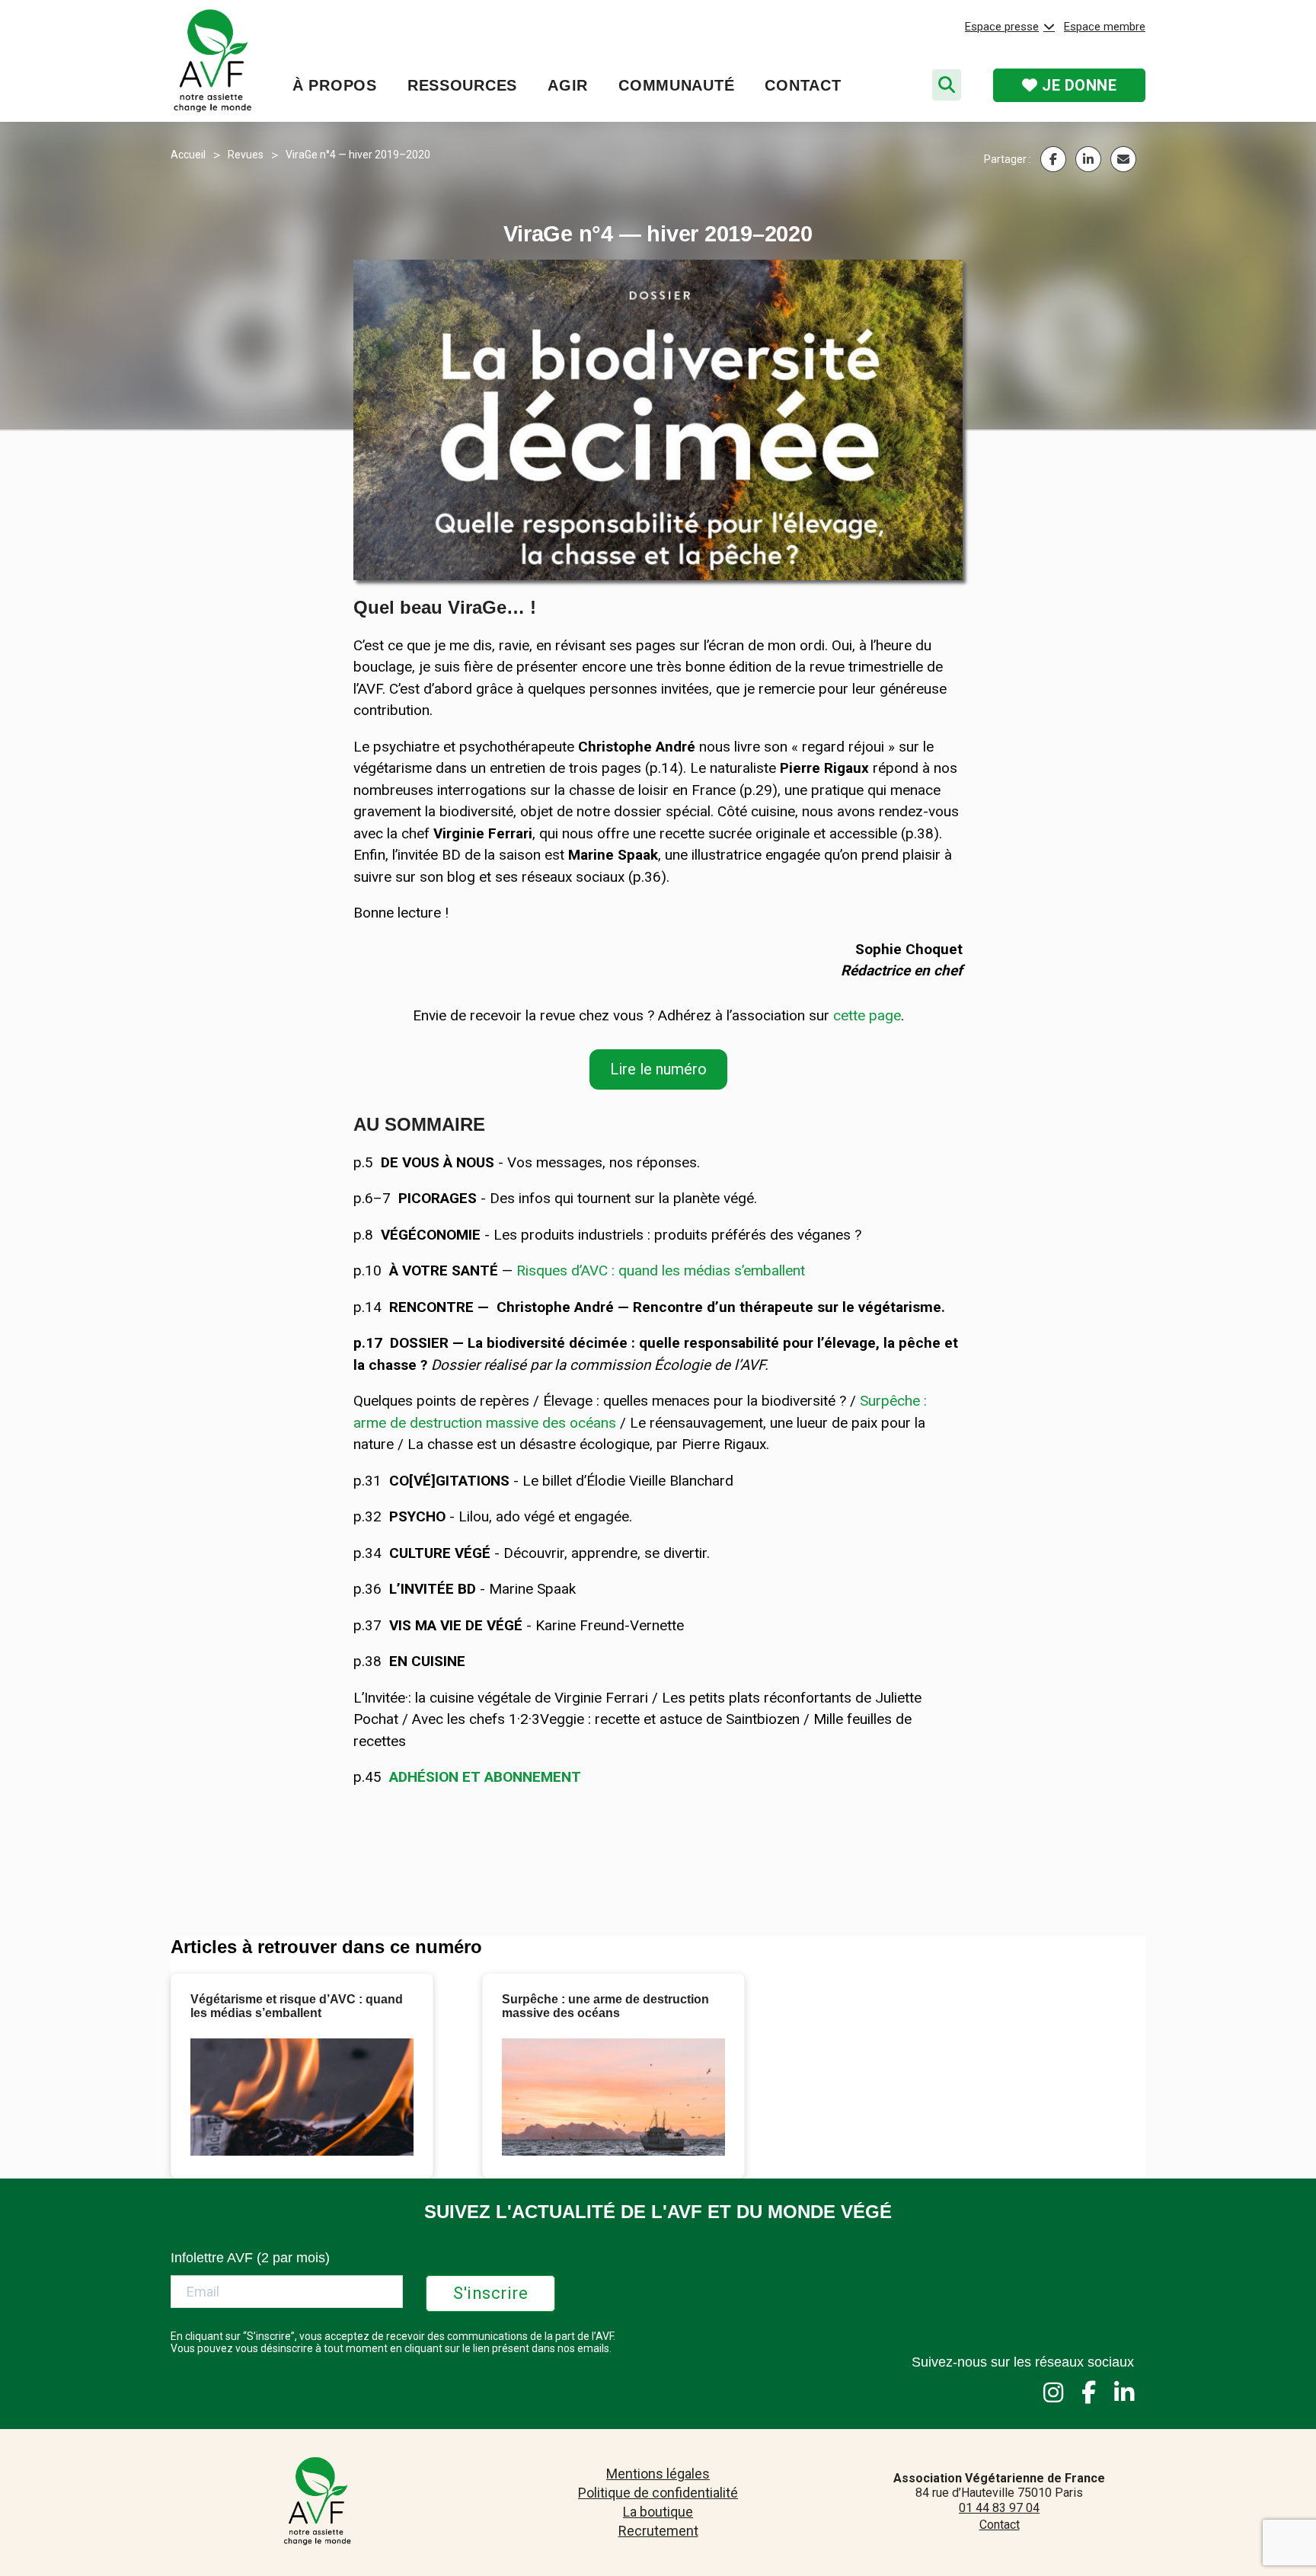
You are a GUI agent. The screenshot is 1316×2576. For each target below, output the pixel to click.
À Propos (335, 85)
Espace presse (1002, 27)
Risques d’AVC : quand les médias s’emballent (661, 1270)
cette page (867, 1015)
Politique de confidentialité (658, 2493)
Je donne (1078, 85)
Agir (568, 85)
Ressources (462, 85)
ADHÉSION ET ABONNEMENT (485, 1777)
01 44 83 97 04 (999, 2508)
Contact (803, 85)
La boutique (658, 2512)
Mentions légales (658, 2474)
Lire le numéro (658, 1069)
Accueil (188, 155)
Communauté (676, 85)
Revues (246, 155)
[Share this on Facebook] (1053, 159)
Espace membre (1105, 27)
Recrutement (658, 2531)
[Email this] (1123, 159)
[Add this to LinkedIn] (1088, 159)
